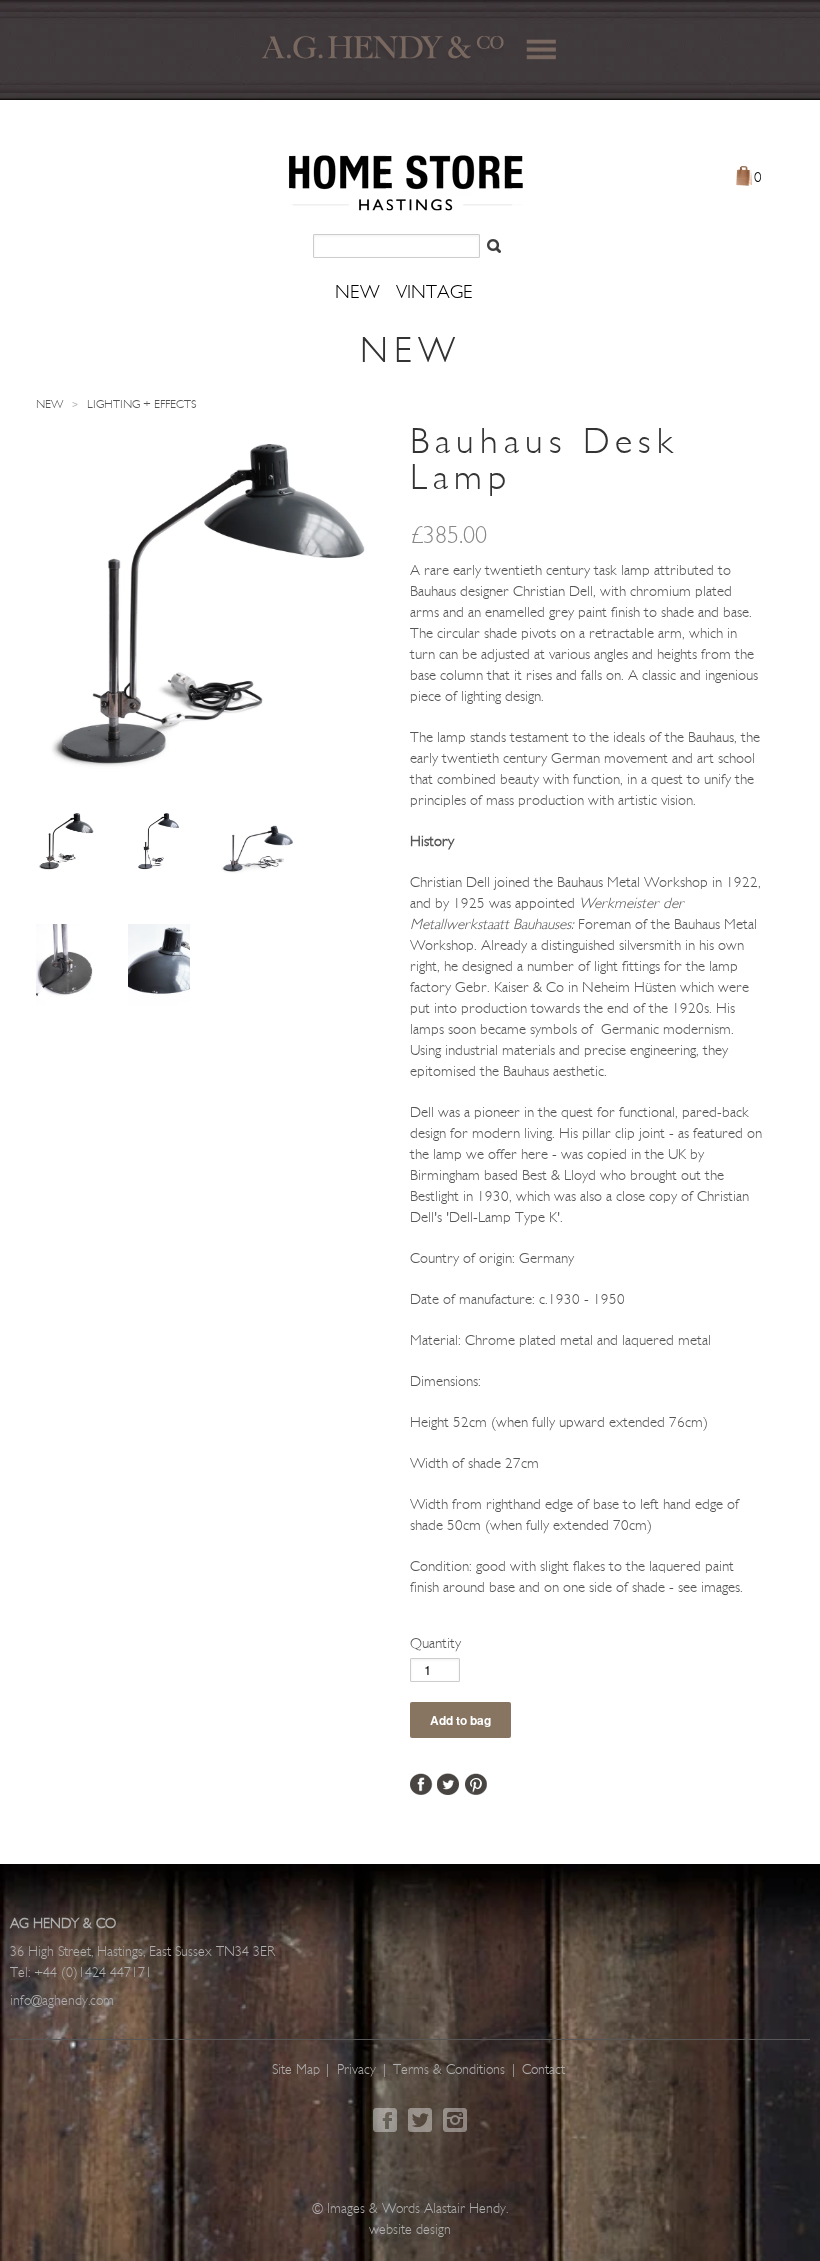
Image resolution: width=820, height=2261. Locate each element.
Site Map (296, 2070)
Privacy (356, 2070)
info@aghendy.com (62, 2001)
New (49, 405)
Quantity (435, 1644)
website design (410, 2230)
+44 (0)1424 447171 (93, 1973)
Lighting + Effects (142, 405)
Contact (543, 2070)
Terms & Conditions (449, 2070)
